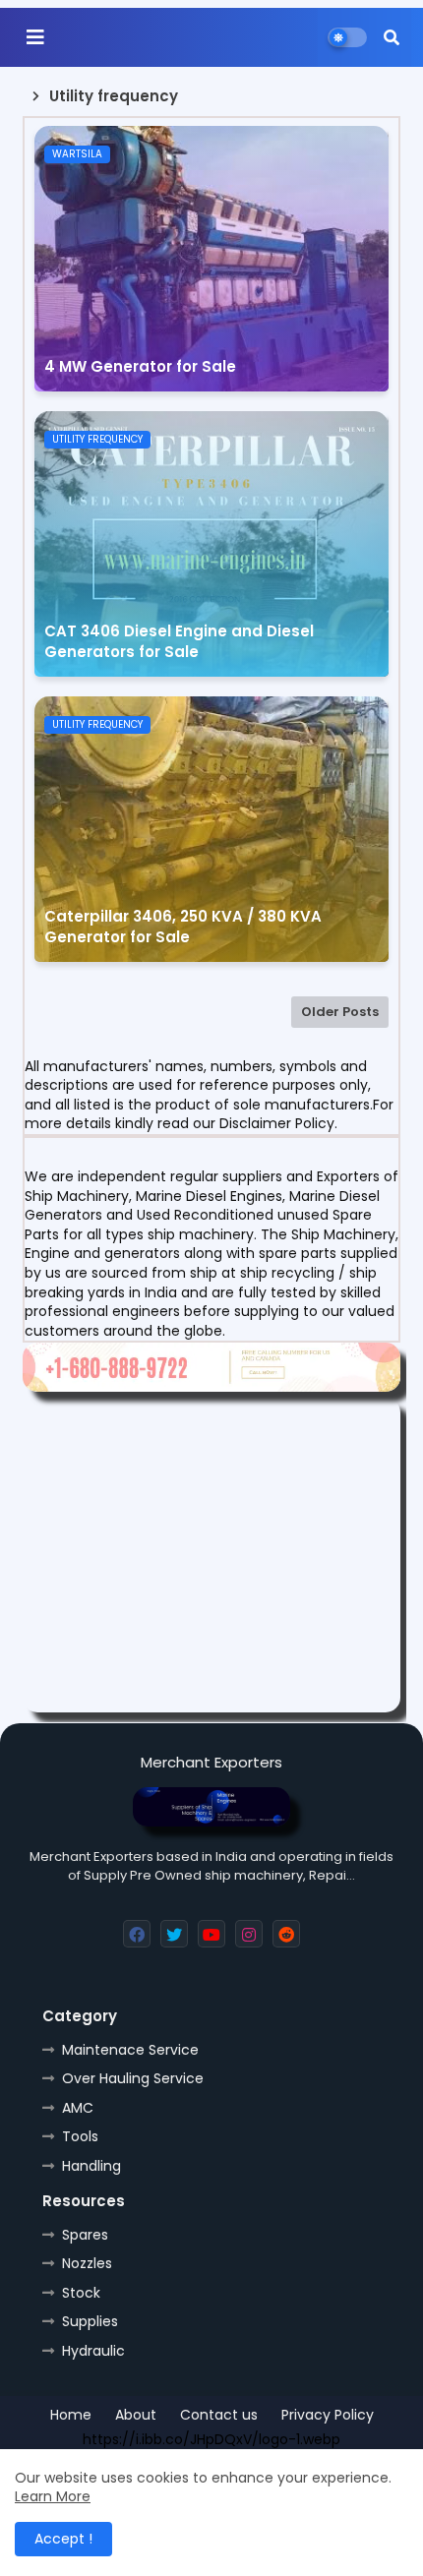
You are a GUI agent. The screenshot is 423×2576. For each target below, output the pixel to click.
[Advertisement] (211, 1555)
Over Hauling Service (133, 2078)
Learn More (53, 2496)
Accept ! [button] (63, 2539)
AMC (78, 2108)
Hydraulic (93, 2351)
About (136, 2415)
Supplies (90, 2321)
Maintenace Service (130, 2050)
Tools (80, 2136)
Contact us (219, 2415)
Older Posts (340, 1012)
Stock (81, 2293)
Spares (85, 2235)
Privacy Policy (328, 2415)
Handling (91, 2166)
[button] (392, 37)
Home (71, 2415)
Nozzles (87, 2263)
